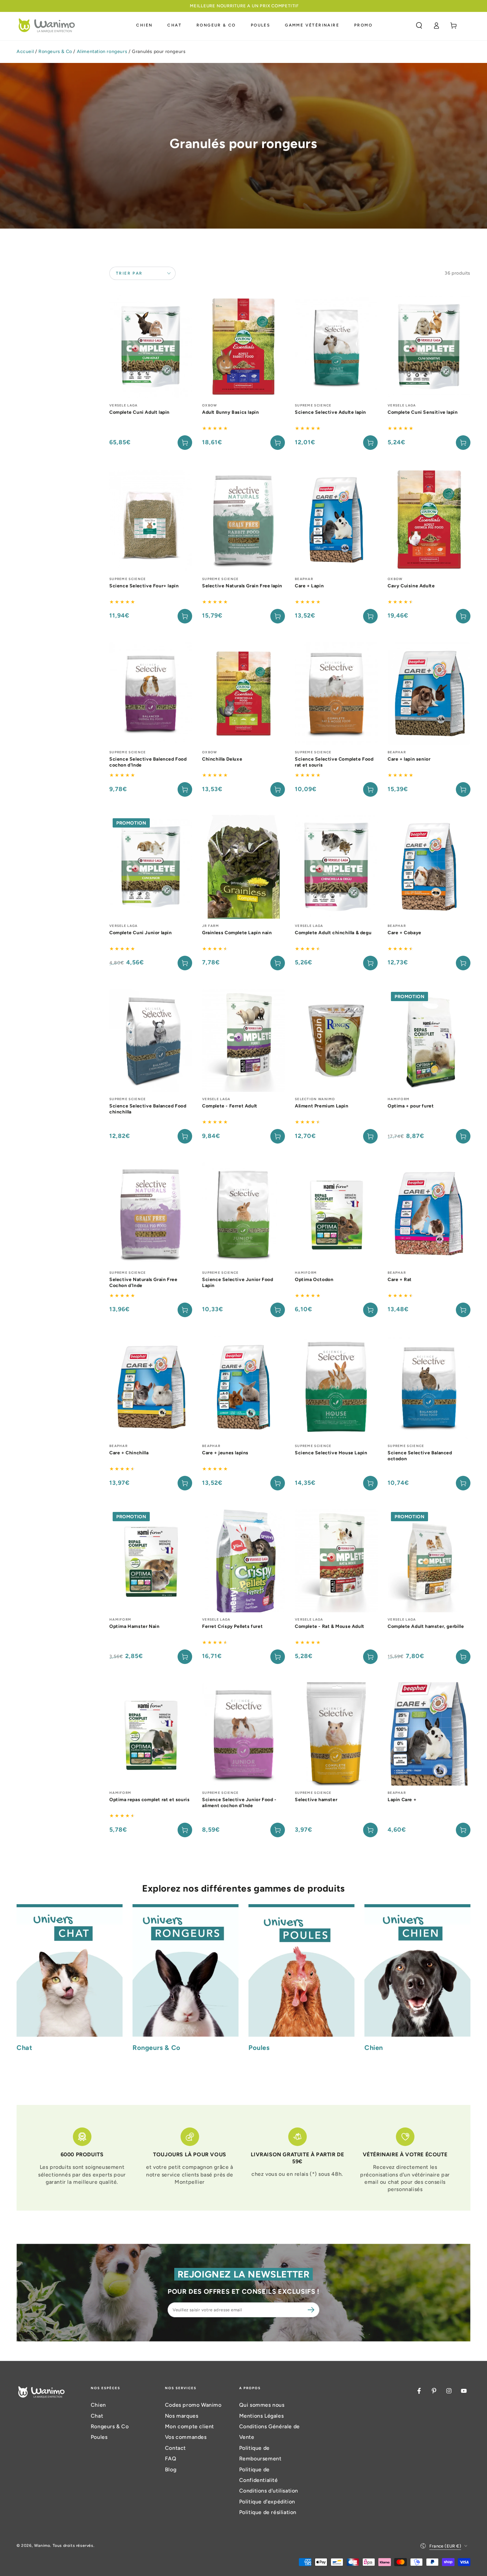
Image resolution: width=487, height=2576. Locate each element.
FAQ (171, 2459)
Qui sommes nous (262, 2405)
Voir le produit (185, 443)
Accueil (25, 52)
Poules (99, 2437)
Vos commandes (186, 2437)
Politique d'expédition (267, 2502)
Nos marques (182, 2416)
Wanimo (42, 2546)
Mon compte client (189, 2426)
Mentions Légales (262, 2416)
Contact (175, 2448)
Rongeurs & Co (55, 52)
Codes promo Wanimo (193, 2405)
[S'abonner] (312, 2310)
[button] (419, 26)
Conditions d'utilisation (269, 2491)
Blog (171, 2469)
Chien (98, 2405)
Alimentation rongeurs (102, 52)
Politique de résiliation (268, 2512)
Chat (97, 2416)
